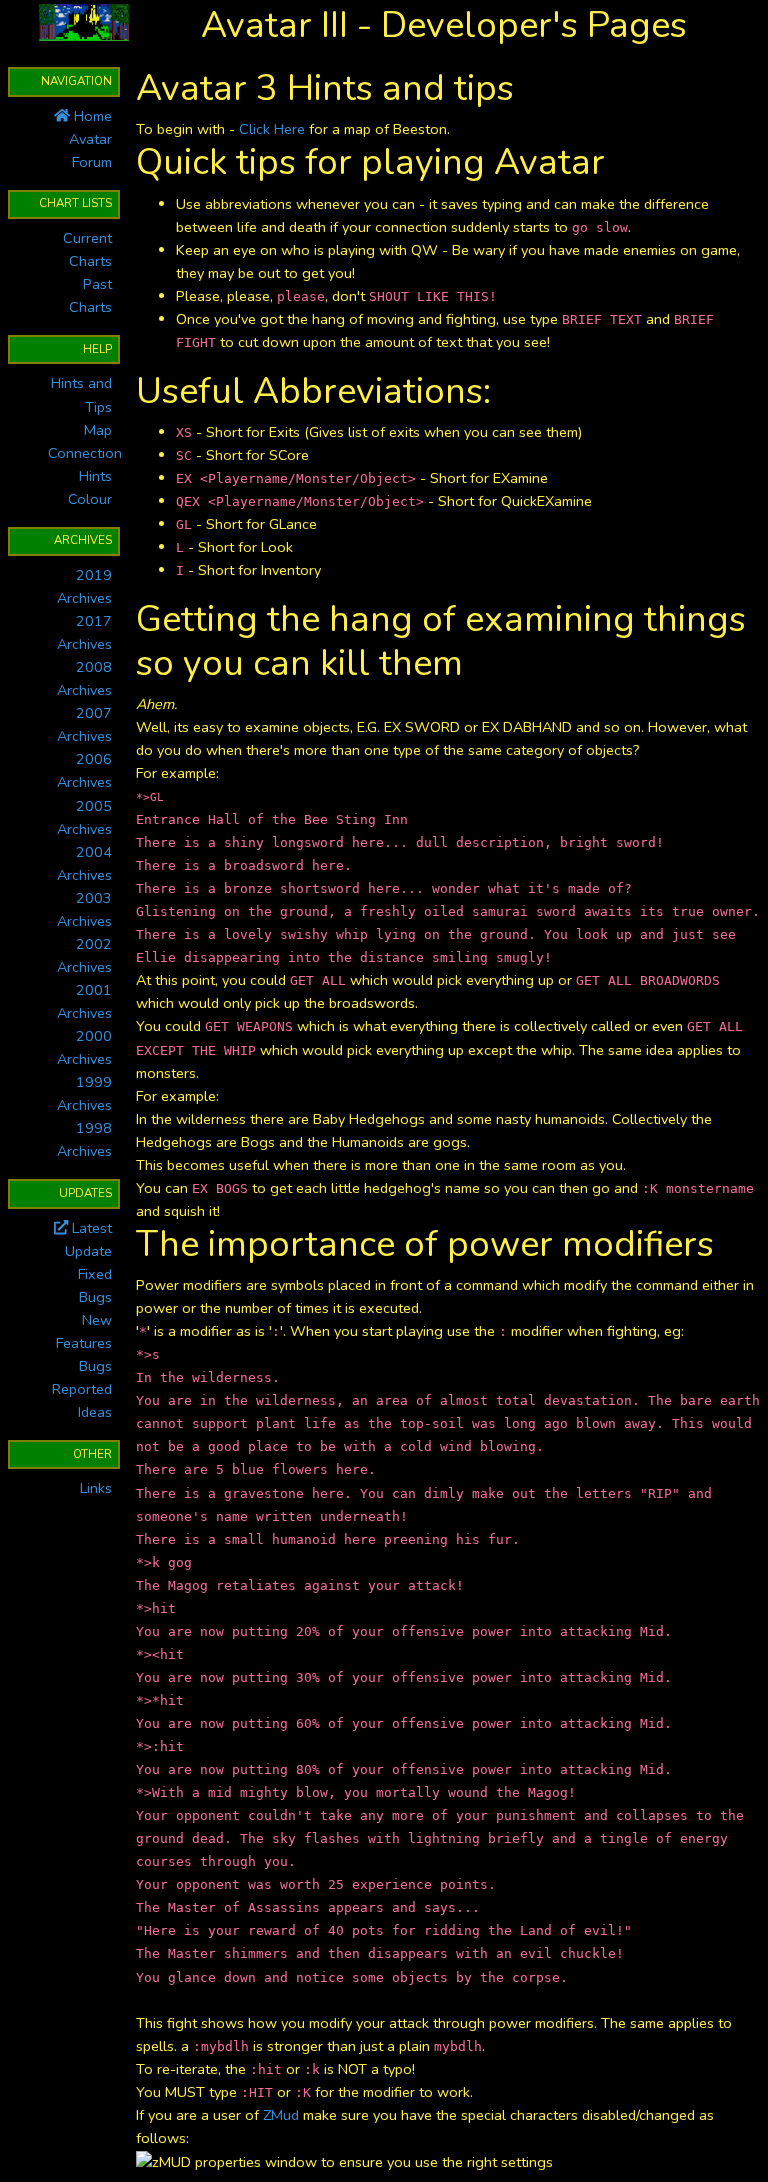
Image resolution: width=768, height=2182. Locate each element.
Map (98, 430)
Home (91, 116)
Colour (90, 499)
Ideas (95, 1412)
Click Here (272, 129)
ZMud (281, 2115)
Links (96, 1488)
